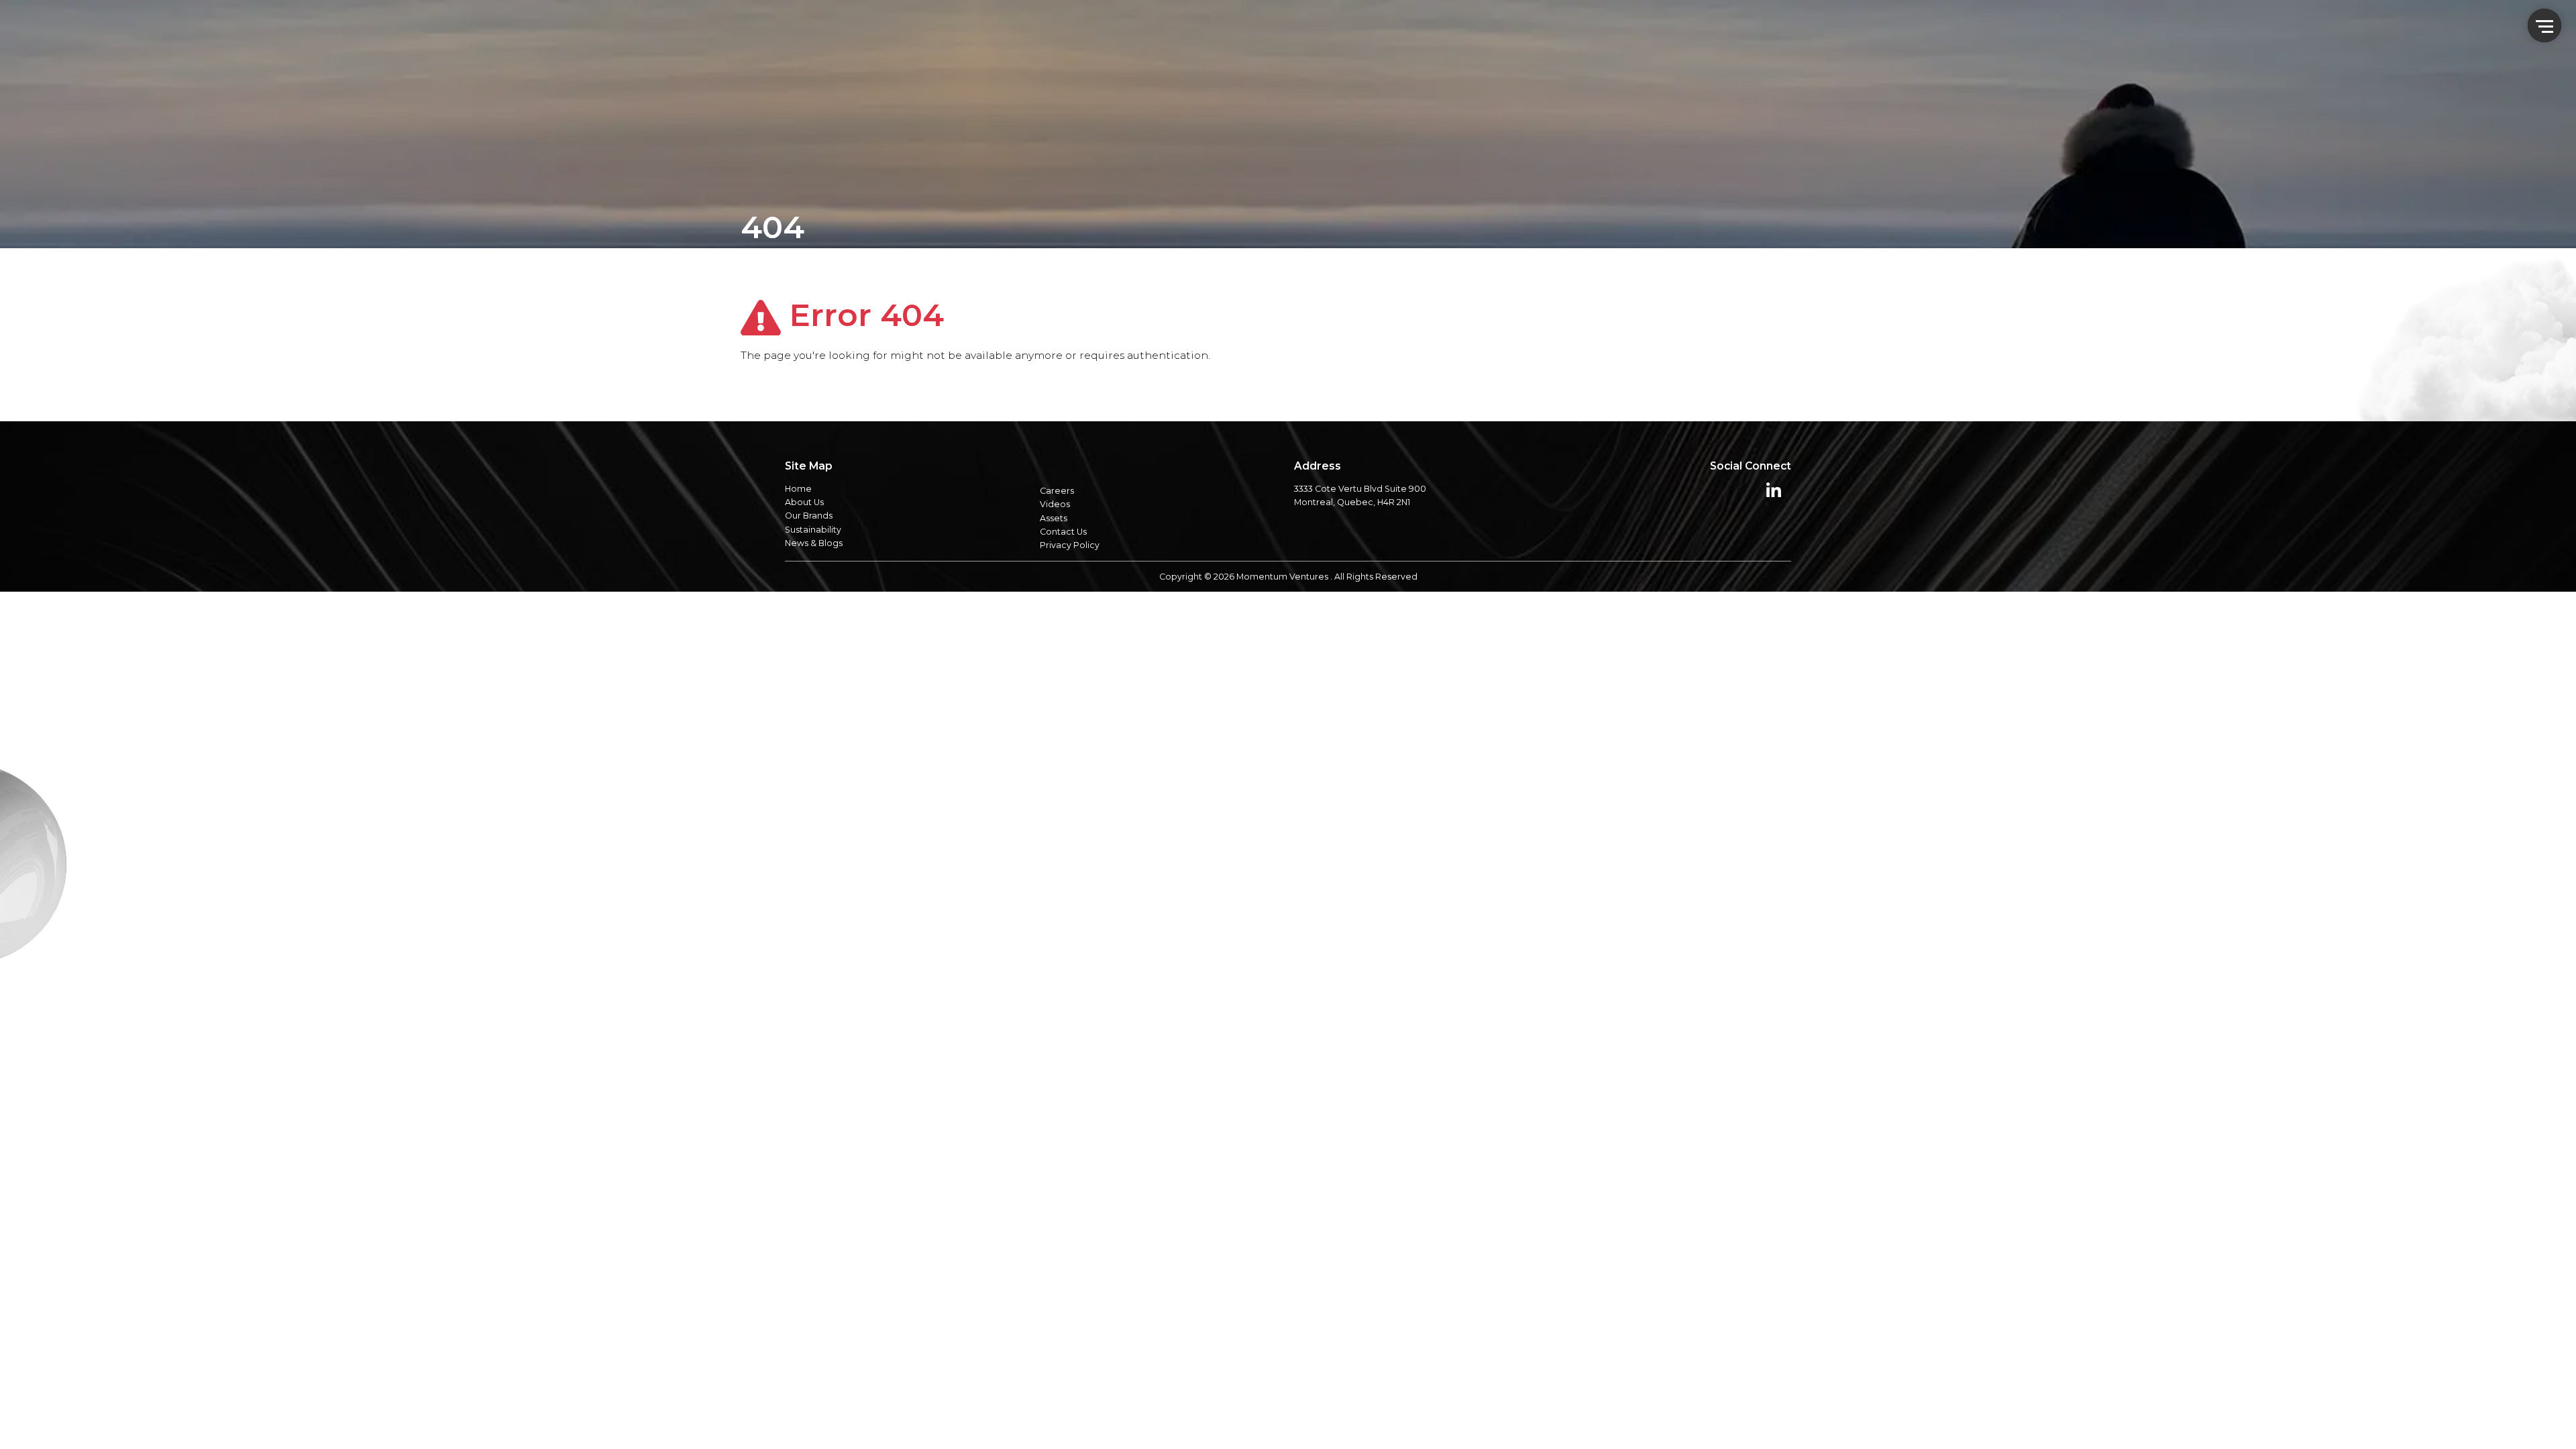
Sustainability (813, 530)
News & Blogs (814, 543)
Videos (1055, 504)
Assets (1054, 518)
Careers (1057, 491)
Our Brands (809, 516)
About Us (804, 502)
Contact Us (1063, 532)
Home (798, 489)
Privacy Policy (1070, 545)
